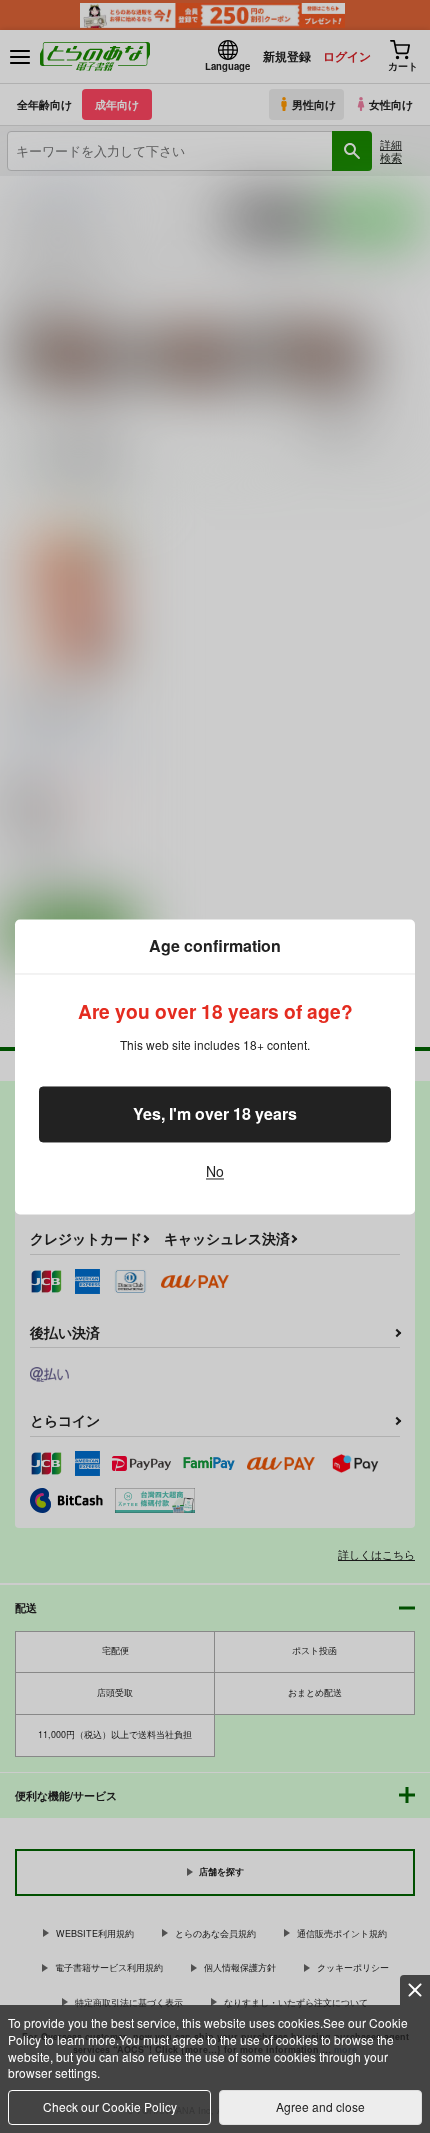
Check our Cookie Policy (110, 2106)
